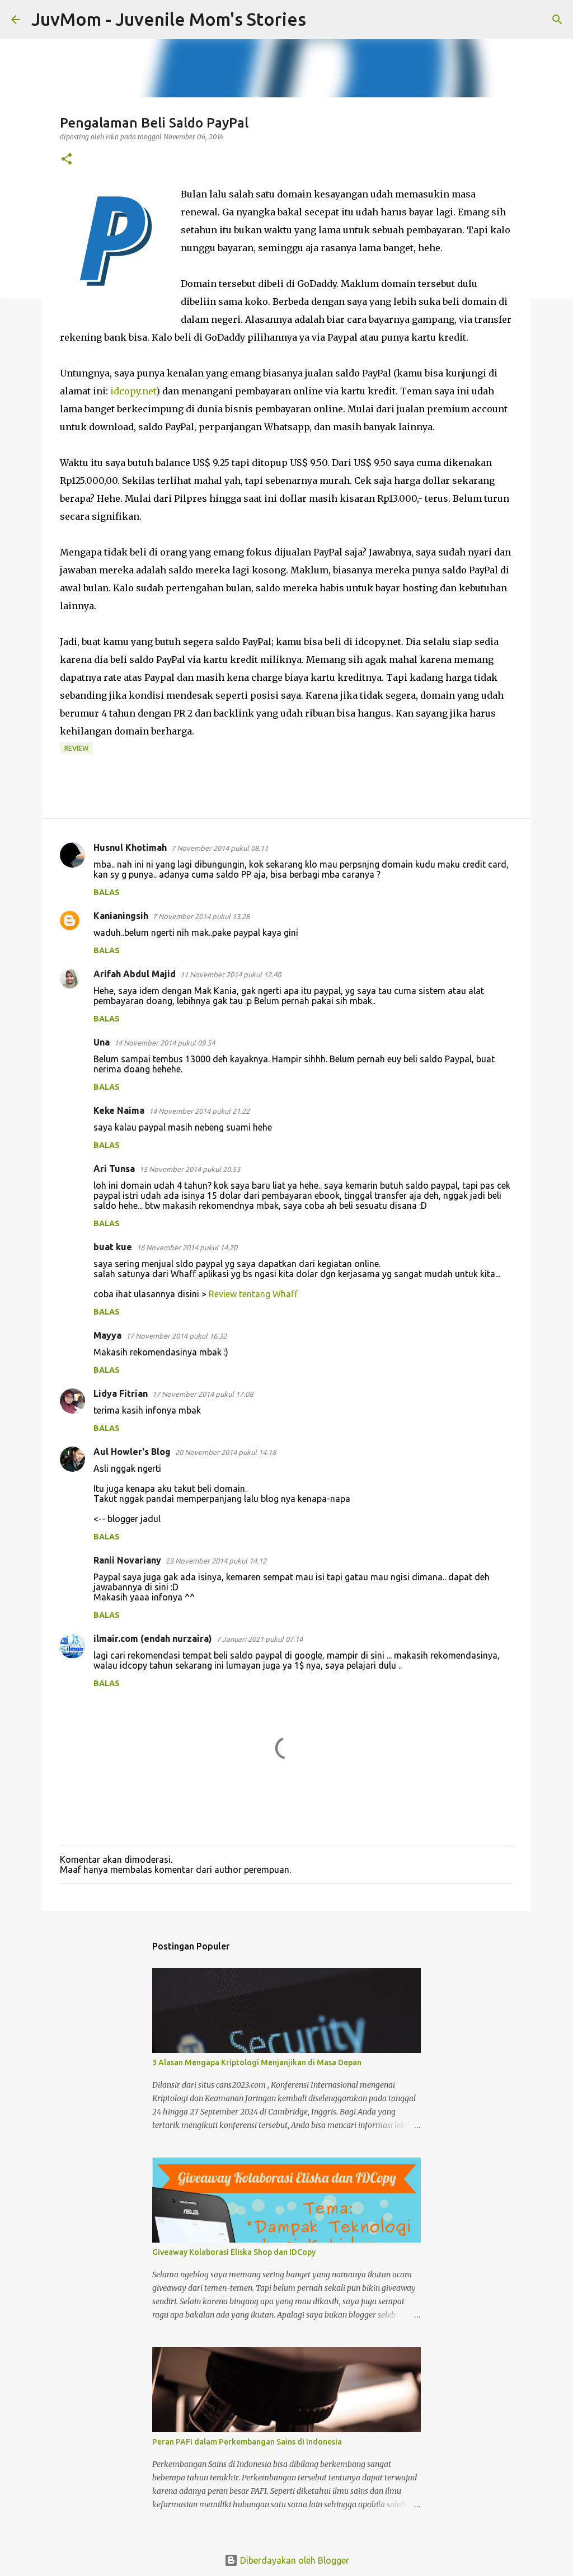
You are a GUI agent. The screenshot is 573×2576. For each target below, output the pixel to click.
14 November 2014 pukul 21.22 (199, 1111)
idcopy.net (133, 391)
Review (76, 748)
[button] (67, 160)
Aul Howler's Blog (132, 1452)
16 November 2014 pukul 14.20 (187, 1247)
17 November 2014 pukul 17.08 (203, 1394)
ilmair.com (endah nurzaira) (153, 1638)
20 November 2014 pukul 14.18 (226, 1452)
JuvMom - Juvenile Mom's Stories (169, 19)
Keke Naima (119, 1110)
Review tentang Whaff (253, 1294)
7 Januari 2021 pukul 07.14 (260, 1639)
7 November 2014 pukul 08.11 (220, 848)
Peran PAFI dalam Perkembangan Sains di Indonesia (247, 2442)
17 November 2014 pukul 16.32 (176, 1336)
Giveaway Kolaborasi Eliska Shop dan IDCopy (234, 2252)
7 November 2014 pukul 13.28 (201, 916)
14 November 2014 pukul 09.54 (165, 1043)
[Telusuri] (322, 20)
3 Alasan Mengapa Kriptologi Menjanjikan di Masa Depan (257, 2062)
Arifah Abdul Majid (135, 974)
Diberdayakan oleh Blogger (293, 2560)
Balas (107, 892)
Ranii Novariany (127, 1560)
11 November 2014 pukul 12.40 (231, 974)
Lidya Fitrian (121, 1393)
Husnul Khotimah (130, 847)
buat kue (113, 1247)
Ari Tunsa (114, 1169)
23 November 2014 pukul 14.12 (216, 1561)
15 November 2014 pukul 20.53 (190, 1169)
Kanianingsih (121, 916)
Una (102, 1042)
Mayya (107, 1335)
